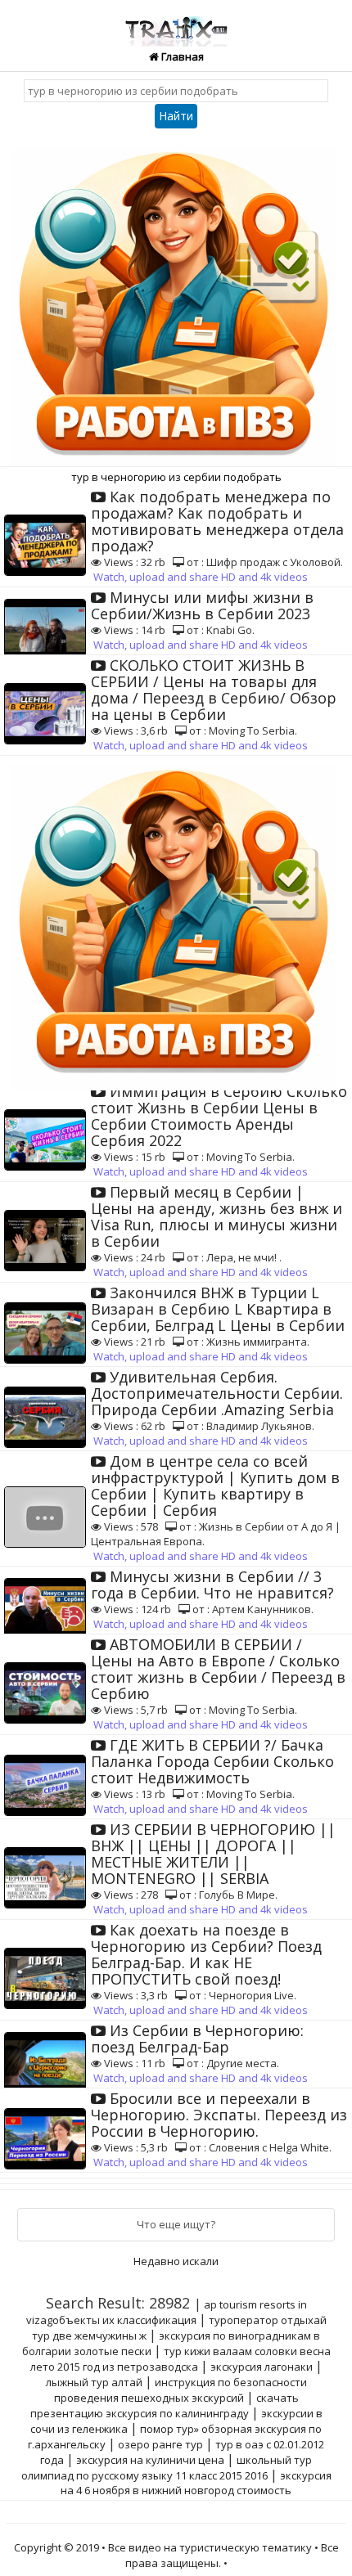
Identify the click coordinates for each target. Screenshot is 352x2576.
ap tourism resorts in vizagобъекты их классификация (167, 2312)
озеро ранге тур (160, 2444)
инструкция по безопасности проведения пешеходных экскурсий (181, 2390)
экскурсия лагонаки (262, 2367)
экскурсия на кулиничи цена (150, 2460)
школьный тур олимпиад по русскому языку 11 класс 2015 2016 (167, 2468)
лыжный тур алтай (94, 2382)
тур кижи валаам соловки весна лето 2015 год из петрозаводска (181, 2359)
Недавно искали (176, 2261)
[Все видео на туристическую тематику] (176, 22)
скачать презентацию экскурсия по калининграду (165, 2405)
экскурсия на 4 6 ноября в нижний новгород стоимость (196, 2483)
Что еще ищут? (176, 2224)
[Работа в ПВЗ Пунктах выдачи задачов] (176, 300)
